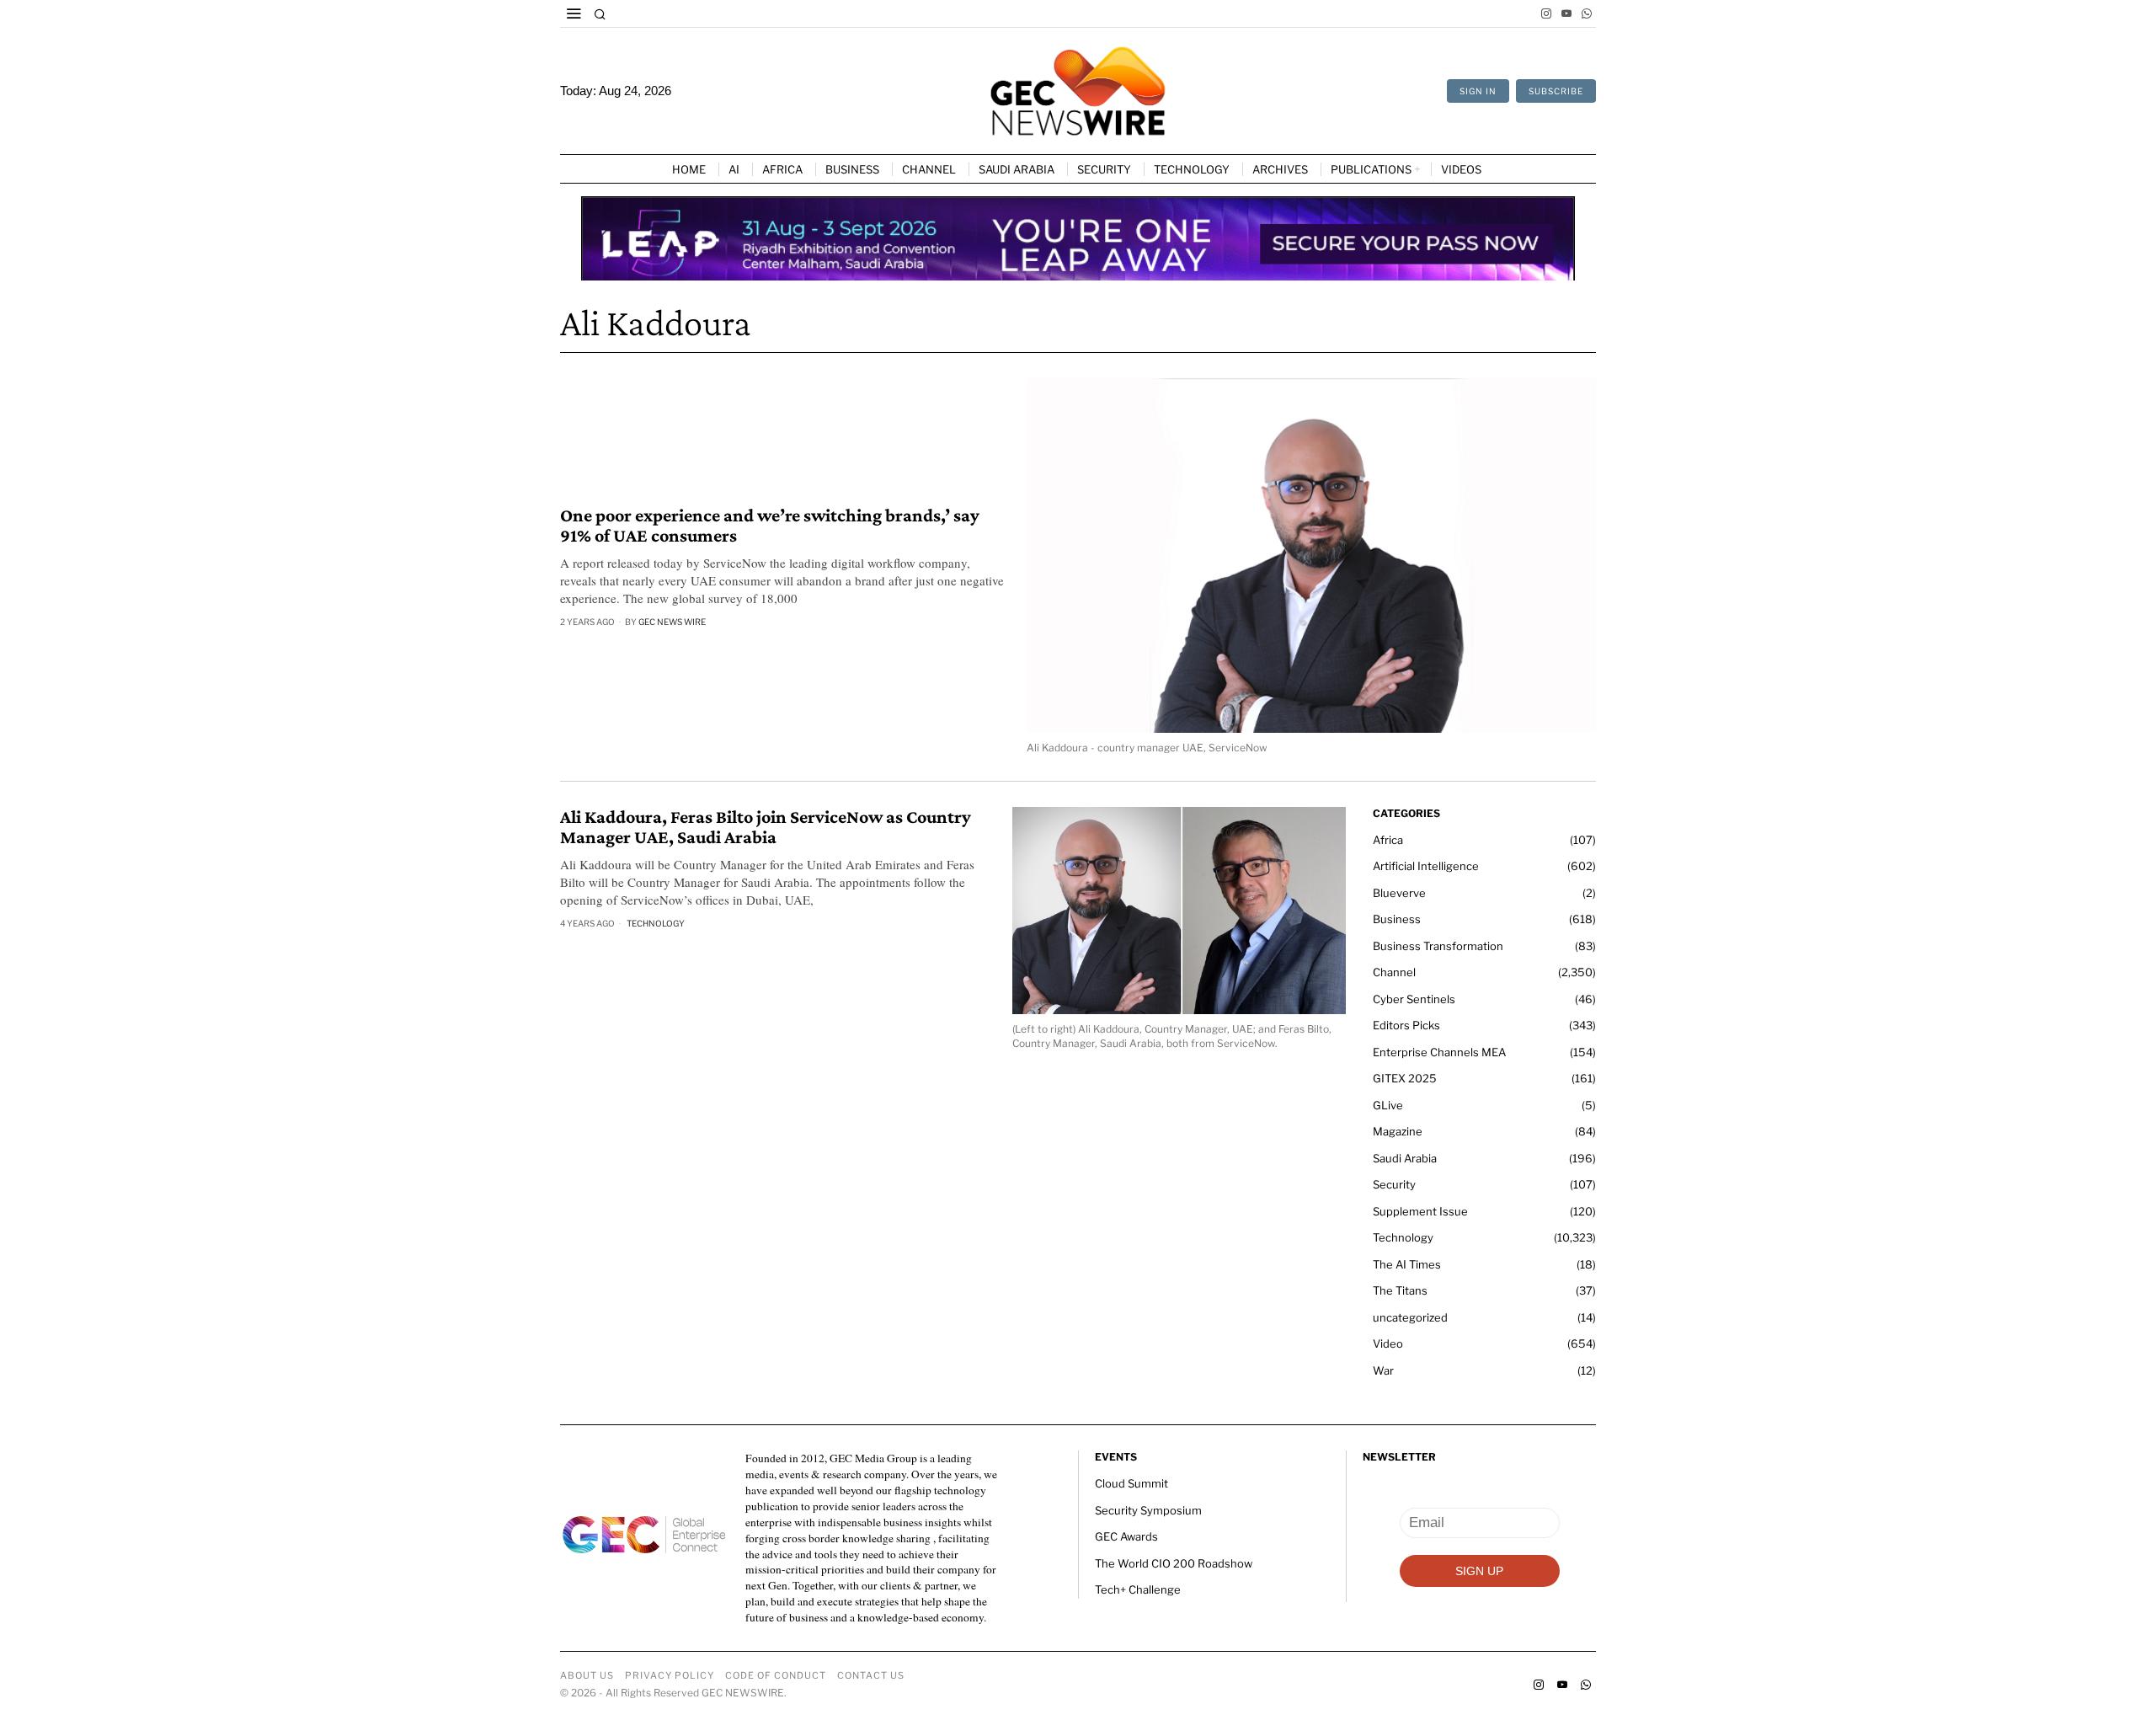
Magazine (1398, 1131)
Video (1388, 1343)
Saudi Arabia (1405, 1158)
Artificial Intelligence (1426, 866)
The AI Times (1407, 1264)
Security (1394, 1184)
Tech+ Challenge (1138, 1589)
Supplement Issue (1420, 1211)
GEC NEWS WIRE (672, 622)
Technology (656, 923)
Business (1397, 919)
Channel (1394, 972)
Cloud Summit (1131, 1483)
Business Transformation (1438, 946)
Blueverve (1399, 893)
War (1383, 1370)
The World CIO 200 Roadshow (1174, 1563)
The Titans (1400, 1290)
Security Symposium (1148, 1510)
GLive (1388, 1105)
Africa (1388, 840)
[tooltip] (1546, 13)
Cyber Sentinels (1414, 999)
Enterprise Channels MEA (1439, 1052)
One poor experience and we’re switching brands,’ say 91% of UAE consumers (770, 526)
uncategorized (1410, 1317)
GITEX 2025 (1405, 1078)
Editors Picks (1406, 1025)
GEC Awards (1126, 1536)
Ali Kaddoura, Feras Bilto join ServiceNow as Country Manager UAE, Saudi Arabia (766, 827)
